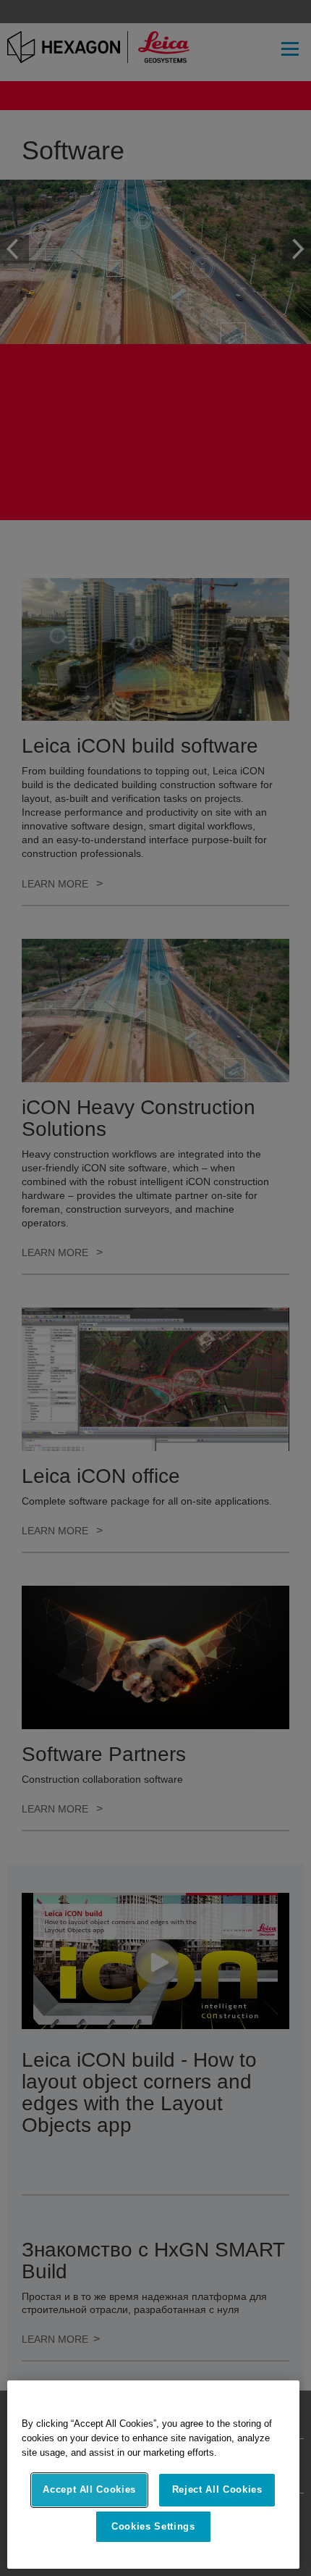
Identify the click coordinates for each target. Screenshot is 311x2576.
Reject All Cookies (217, 2489)
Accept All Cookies (89, 2489)
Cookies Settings (153, 2526)
